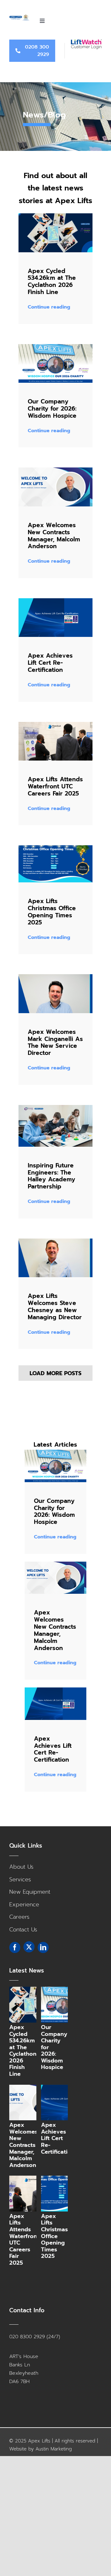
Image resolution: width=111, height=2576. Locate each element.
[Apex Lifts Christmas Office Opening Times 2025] (63, 2194)
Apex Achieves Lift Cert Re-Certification (50, 663)
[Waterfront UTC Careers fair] (55, 725)
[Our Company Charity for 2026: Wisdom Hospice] (63, 2005)
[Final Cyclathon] (55, 216)
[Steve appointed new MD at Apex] (55, 1241)
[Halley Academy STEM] (55, 1108)
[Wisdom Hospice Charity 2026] (55, 347)
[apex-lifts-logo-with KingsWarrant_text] (19, 17)
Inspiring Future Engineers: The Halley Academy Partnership (51, 1176)
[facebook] (15, 1947)
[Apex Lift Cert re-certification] (55, 601)
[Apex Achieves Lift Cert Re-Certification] (63, 2103)
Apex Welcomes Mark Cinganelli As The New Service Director (55, 1043)
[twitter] (29, 1947)
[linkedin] (43, 1947)
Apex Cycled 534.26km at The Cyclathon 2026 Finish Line (52, 282)
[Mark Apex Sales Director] (55, 977)
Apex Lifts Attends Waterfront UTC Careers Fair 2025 (55, 786)
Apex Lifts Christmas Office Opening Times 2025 (52, 912)
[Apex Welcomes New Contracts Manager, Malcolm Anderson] (31, 2103)
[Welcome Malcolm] (55, 470)
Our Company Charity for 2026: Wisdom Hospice (53, 409)
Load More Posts (55, 1373)
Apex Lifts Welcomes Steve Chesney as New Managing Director (55, 1307)
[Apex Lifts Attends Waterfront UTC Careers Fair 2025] (31, 2194)
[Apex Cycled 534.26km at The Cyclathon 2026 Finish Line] (31, 2005)
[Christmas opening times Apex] (55, 848)
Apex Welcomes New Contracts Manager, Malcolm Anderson (54, 536)
